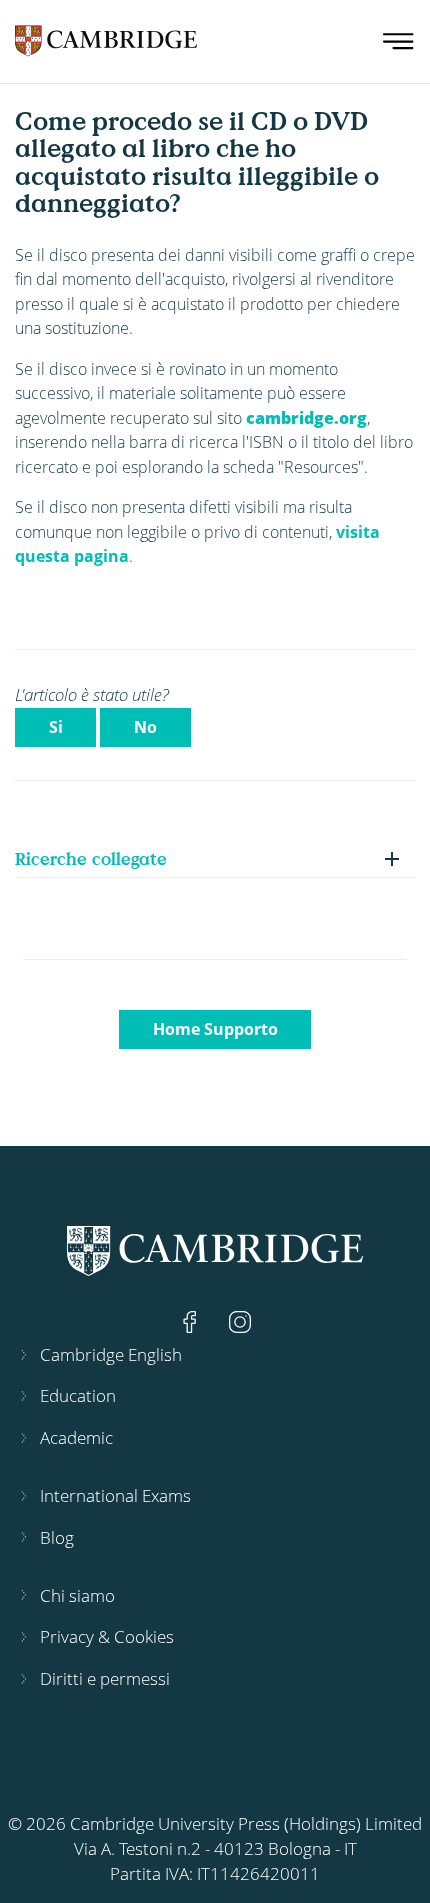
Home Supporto (215, 1029)
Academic (76, 1437)
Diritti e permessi (105, 1678)
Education (78, 1395)
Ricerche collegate (91, 858)
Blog (57, 1537)
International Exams (115, 1495)
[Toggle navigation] (398, 41)
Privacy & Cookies (107, 1636)
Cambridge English (111, 1354)
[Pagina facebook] (192, 1320)
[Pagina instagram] (240, 1320)
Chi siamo (77, 1595)
